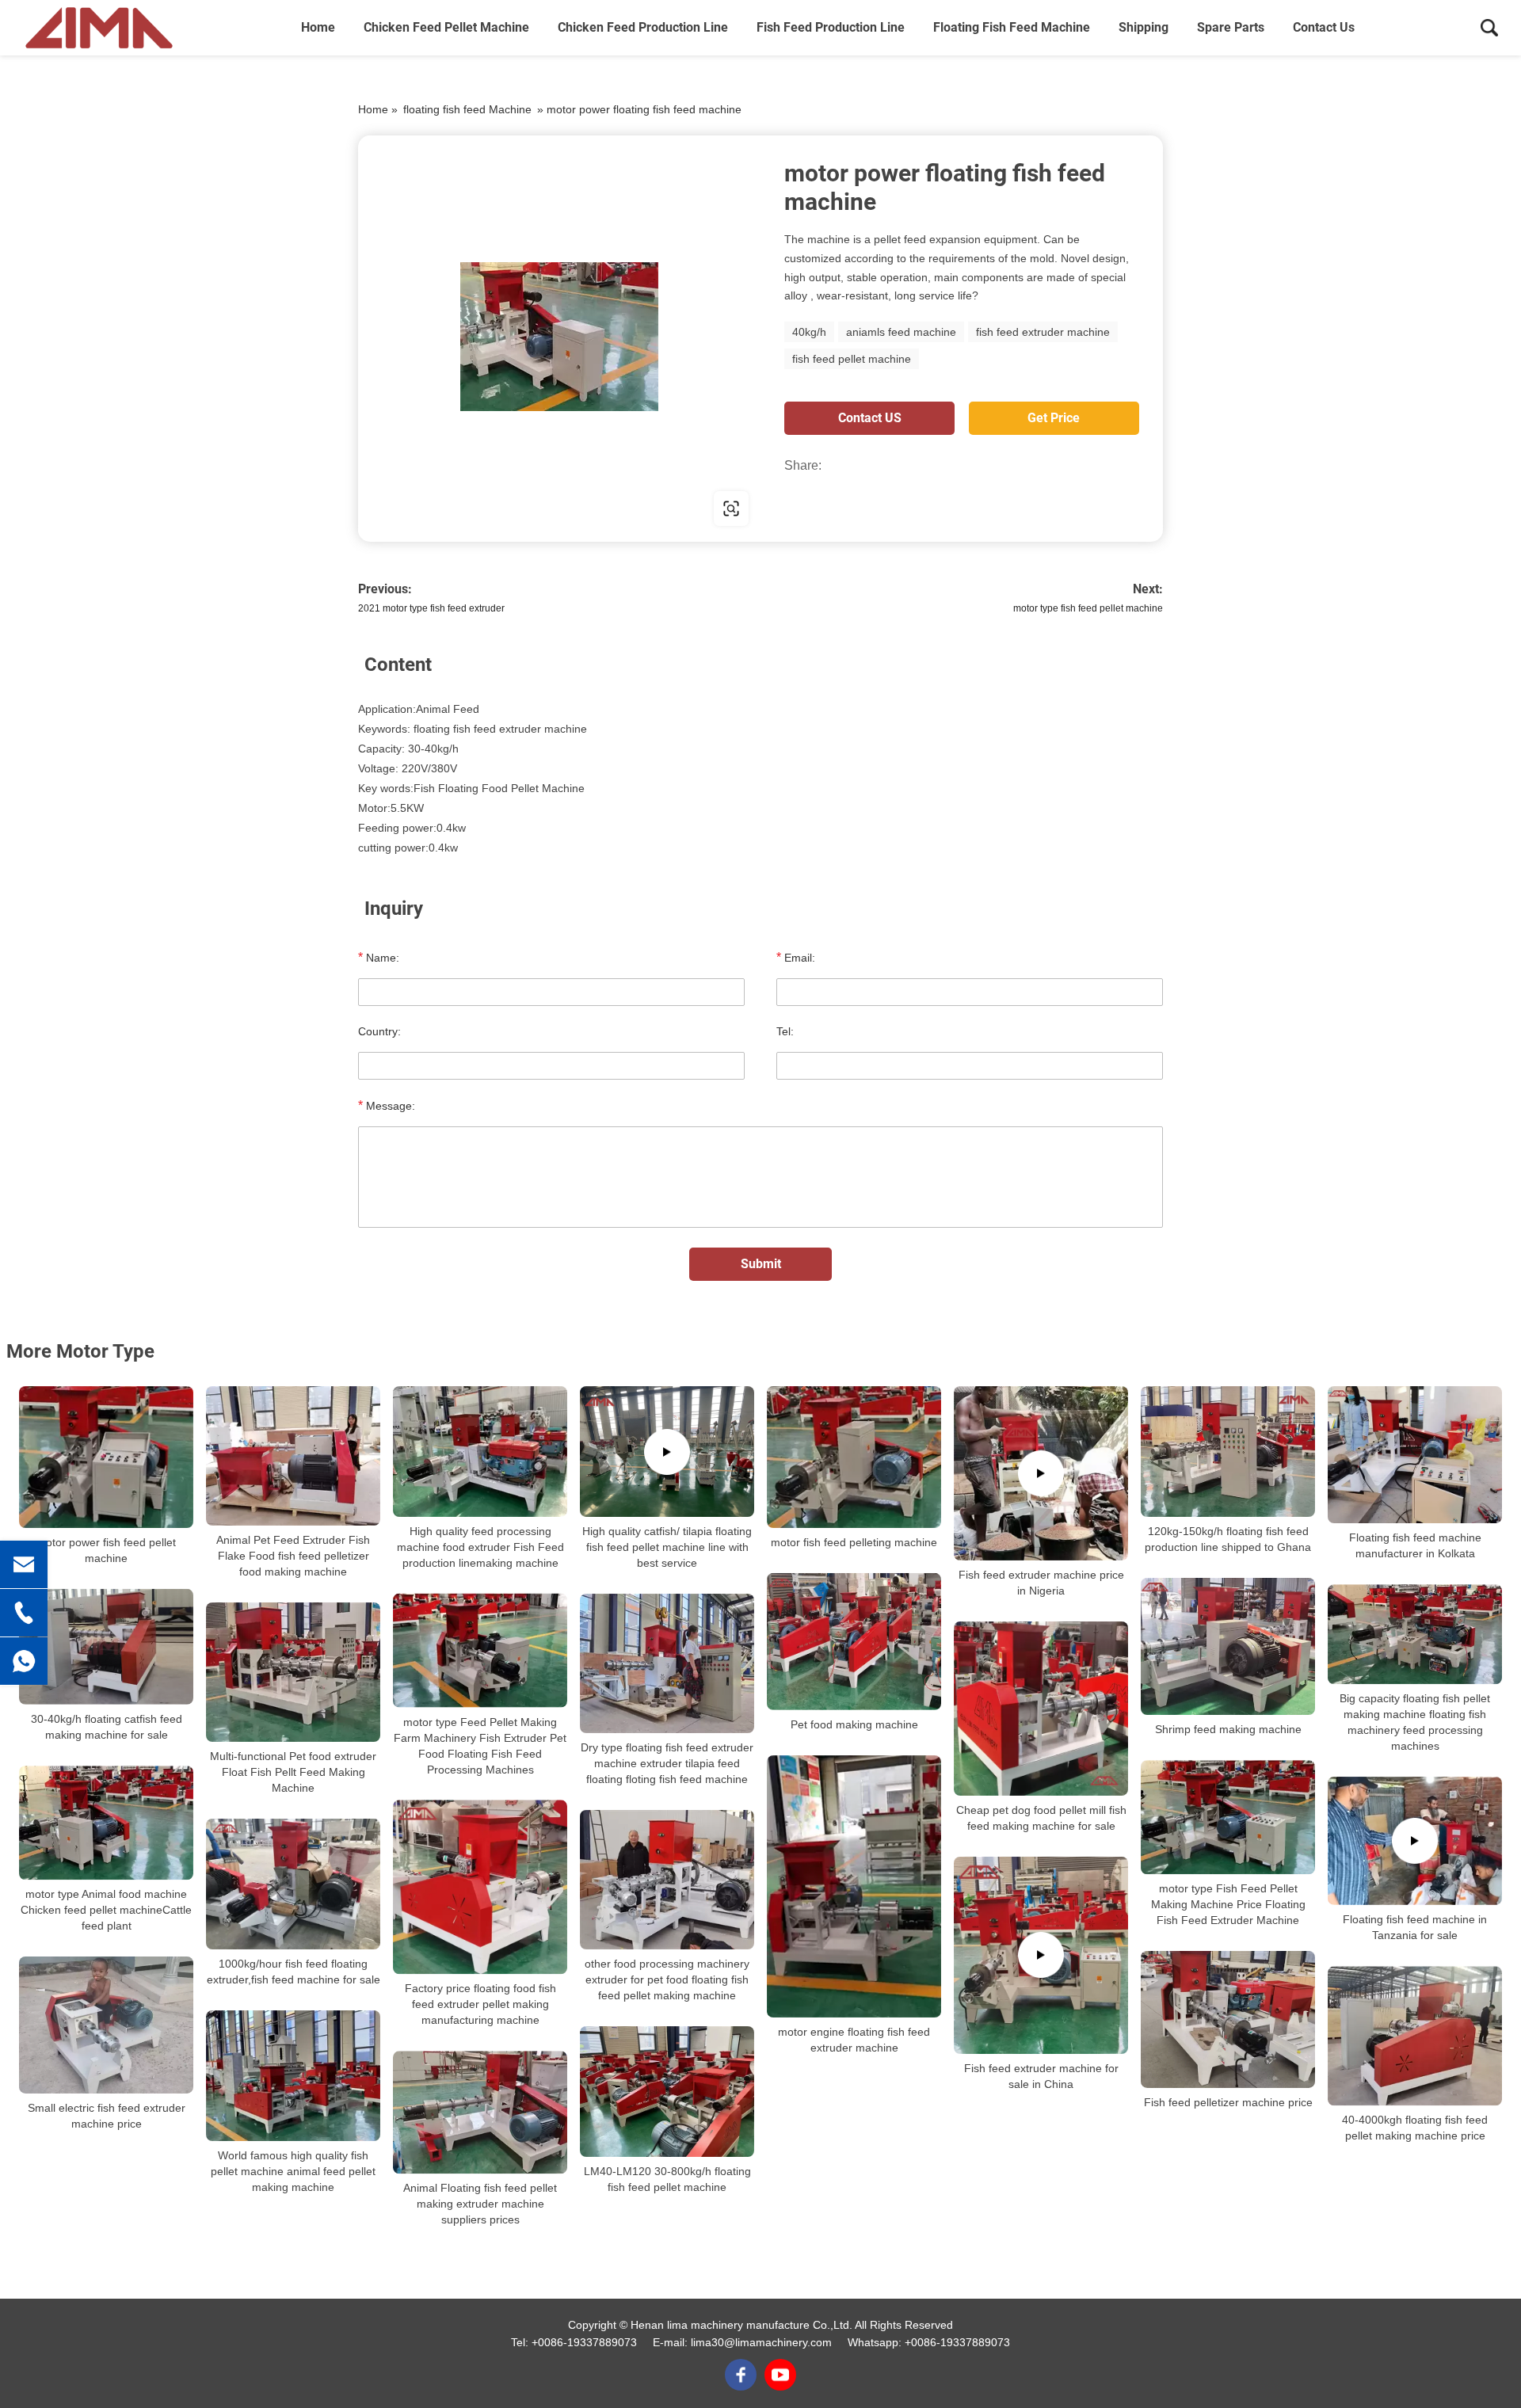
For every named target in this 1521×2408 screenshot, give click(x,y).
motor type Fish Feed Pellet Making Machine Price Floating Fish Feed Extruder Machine (1228, 1904)
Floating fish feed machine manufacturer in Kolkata (1415, 1545)
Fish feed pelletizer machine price (1228, 2102)
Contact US (870, 418)
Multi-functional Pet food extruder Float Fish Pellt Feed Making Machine (293, 1772)
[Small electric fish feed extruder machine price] (106, 2025)
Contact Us (1324, 27)
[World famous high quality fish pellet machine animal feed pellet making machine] (293, 2076)
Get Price (1054, 418)
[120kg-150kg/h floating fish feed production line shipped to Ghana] (1228, 1452)
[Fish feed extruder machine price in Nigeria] (1041, 1473)
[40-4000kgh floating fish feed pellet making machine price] (1415, 2036)
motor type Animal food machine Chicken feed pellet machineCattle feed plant (106, 1910)
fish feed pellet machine (852, 359)
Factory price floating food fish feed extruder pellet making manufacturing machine (480, 2004)
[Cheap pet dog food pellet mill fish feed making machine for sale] (1041, 1709)
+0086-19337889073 (584, 2342)
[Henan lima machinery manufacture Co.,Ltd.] (99, 28)
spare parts (1231, 27)
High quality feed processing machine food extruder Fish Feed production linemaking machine (480, 1547)
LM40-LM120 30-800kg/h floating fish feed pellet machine (667, 2179)
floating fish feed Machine (1012, 27)
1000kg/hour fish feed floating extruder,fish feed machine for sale (294, 1972)
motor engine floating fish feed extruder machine (854, 2040)
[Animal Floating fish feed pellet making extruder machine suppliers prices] (480, 2112)
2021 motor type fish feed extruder (431, 608)
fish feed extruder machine (1043, 332)
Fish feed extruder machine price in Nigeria (1041, 1583)
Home (318, 27)
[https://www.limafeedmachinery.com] (559, 337)
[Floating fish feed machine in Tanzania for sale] (1415, 1841)
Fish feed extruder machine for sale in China (1041, 2076)
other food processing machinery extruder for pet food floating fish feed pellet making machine (667, 1979)
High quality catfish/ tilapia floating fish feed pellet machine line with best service (667, 1547)
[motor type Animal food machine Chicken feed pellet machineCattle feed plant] (106, 1823)
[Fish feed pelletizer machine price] (1228, 2019)
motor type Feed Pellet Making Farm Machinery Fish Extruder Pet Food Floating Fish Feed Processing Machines (480, 1745)
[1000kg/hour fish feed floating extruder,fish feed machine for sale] (293, 1884)
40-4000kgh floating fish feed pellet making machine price (1415, 2128)
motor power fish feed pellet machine (106, 1550)
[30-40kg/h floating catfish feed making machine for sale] (106, 1647)
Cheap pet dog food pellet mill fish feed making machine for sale (1041, 1818)
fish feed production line (831, 27)
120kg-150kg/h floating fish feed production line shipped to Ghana (1228, 1539)
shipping (1144, 27)
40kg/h (809, 332)
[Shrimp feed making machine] (1228, 1646)
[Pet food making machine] (854, 1642)
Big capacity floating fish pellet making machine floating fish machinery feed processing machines (1415, 1722)
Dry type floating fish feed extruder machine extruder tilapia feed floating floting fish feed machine (667, 1763)
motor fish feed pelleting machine (854, 1542)
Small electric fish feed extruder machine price (107, 2116)
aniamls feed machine (901, 332)
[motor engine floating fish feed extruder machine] (854, 1886)
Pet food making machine (854, 1724)
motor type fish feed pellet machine (1088, 608)
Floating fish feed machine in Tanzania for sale (1415, 1927)
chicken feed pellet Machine (446, 27)
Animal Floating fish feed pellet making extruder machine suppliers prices (480, 2204)
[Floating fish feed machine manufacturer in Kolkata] (1415, 1455)
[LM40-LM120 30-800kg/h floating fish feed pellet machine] (667, 2092)
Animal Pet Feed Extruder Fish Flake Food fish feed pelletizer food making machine (293, 1556)
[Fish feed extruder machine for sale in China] (1041, 1955)
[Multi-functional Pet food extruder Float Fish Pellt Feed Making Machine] (293, 1672)
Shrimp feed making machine (1228, 1729)
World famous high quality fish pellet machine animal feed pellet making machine (293, 2171)
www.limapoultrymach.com (459, 508)
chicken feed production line (643, 27)
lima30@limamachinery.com (761, 2342)
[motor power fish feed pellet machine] (106, 1457)
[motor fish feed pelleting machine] (854, 1457)
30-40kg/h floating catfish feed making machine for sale (107, 1727)
